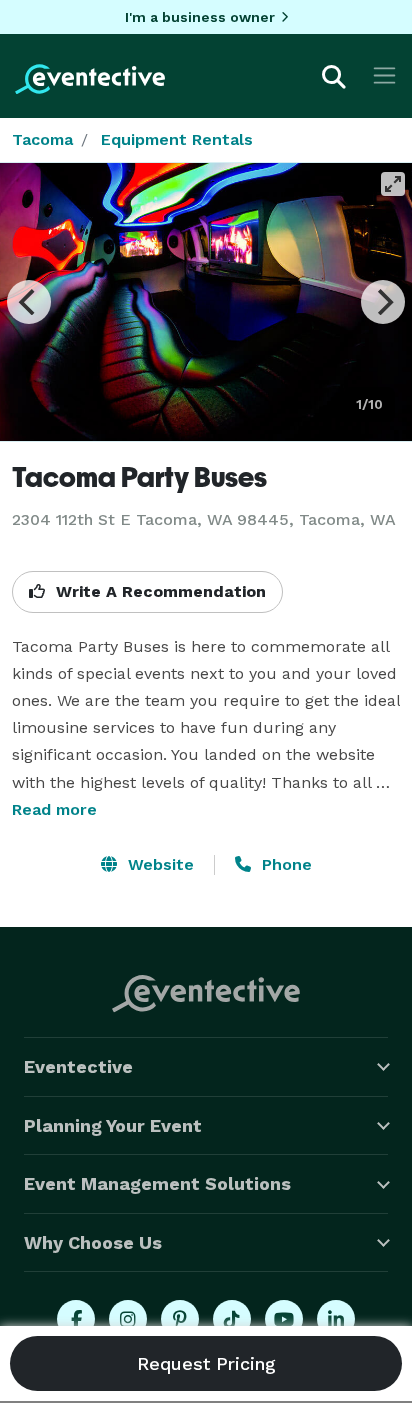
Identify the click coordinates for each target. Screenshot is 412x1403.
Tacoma (42, 139)
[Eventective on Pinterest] (180, 1319)
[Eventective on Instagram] (128, 1319)
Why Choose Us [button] (93, 1242)
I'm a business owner (200, 17)
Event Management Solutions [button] (157, 1183)
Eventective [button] (78, 1066)
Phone (284, 864)
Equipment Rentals (177, 139)
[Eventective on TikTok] (232, 1319)
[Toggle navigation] (384, 75)
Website (158, 864)
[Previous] (29, 302)
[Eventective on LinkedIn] (336, 1319)
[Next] (383, 302)
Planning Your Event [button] (113, 1125)
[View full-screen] (393, 184)
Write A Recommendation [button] (158, 591)
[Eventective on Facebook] (76, 1319)
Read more (54, 809)
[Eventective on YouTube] (284, 1319)
